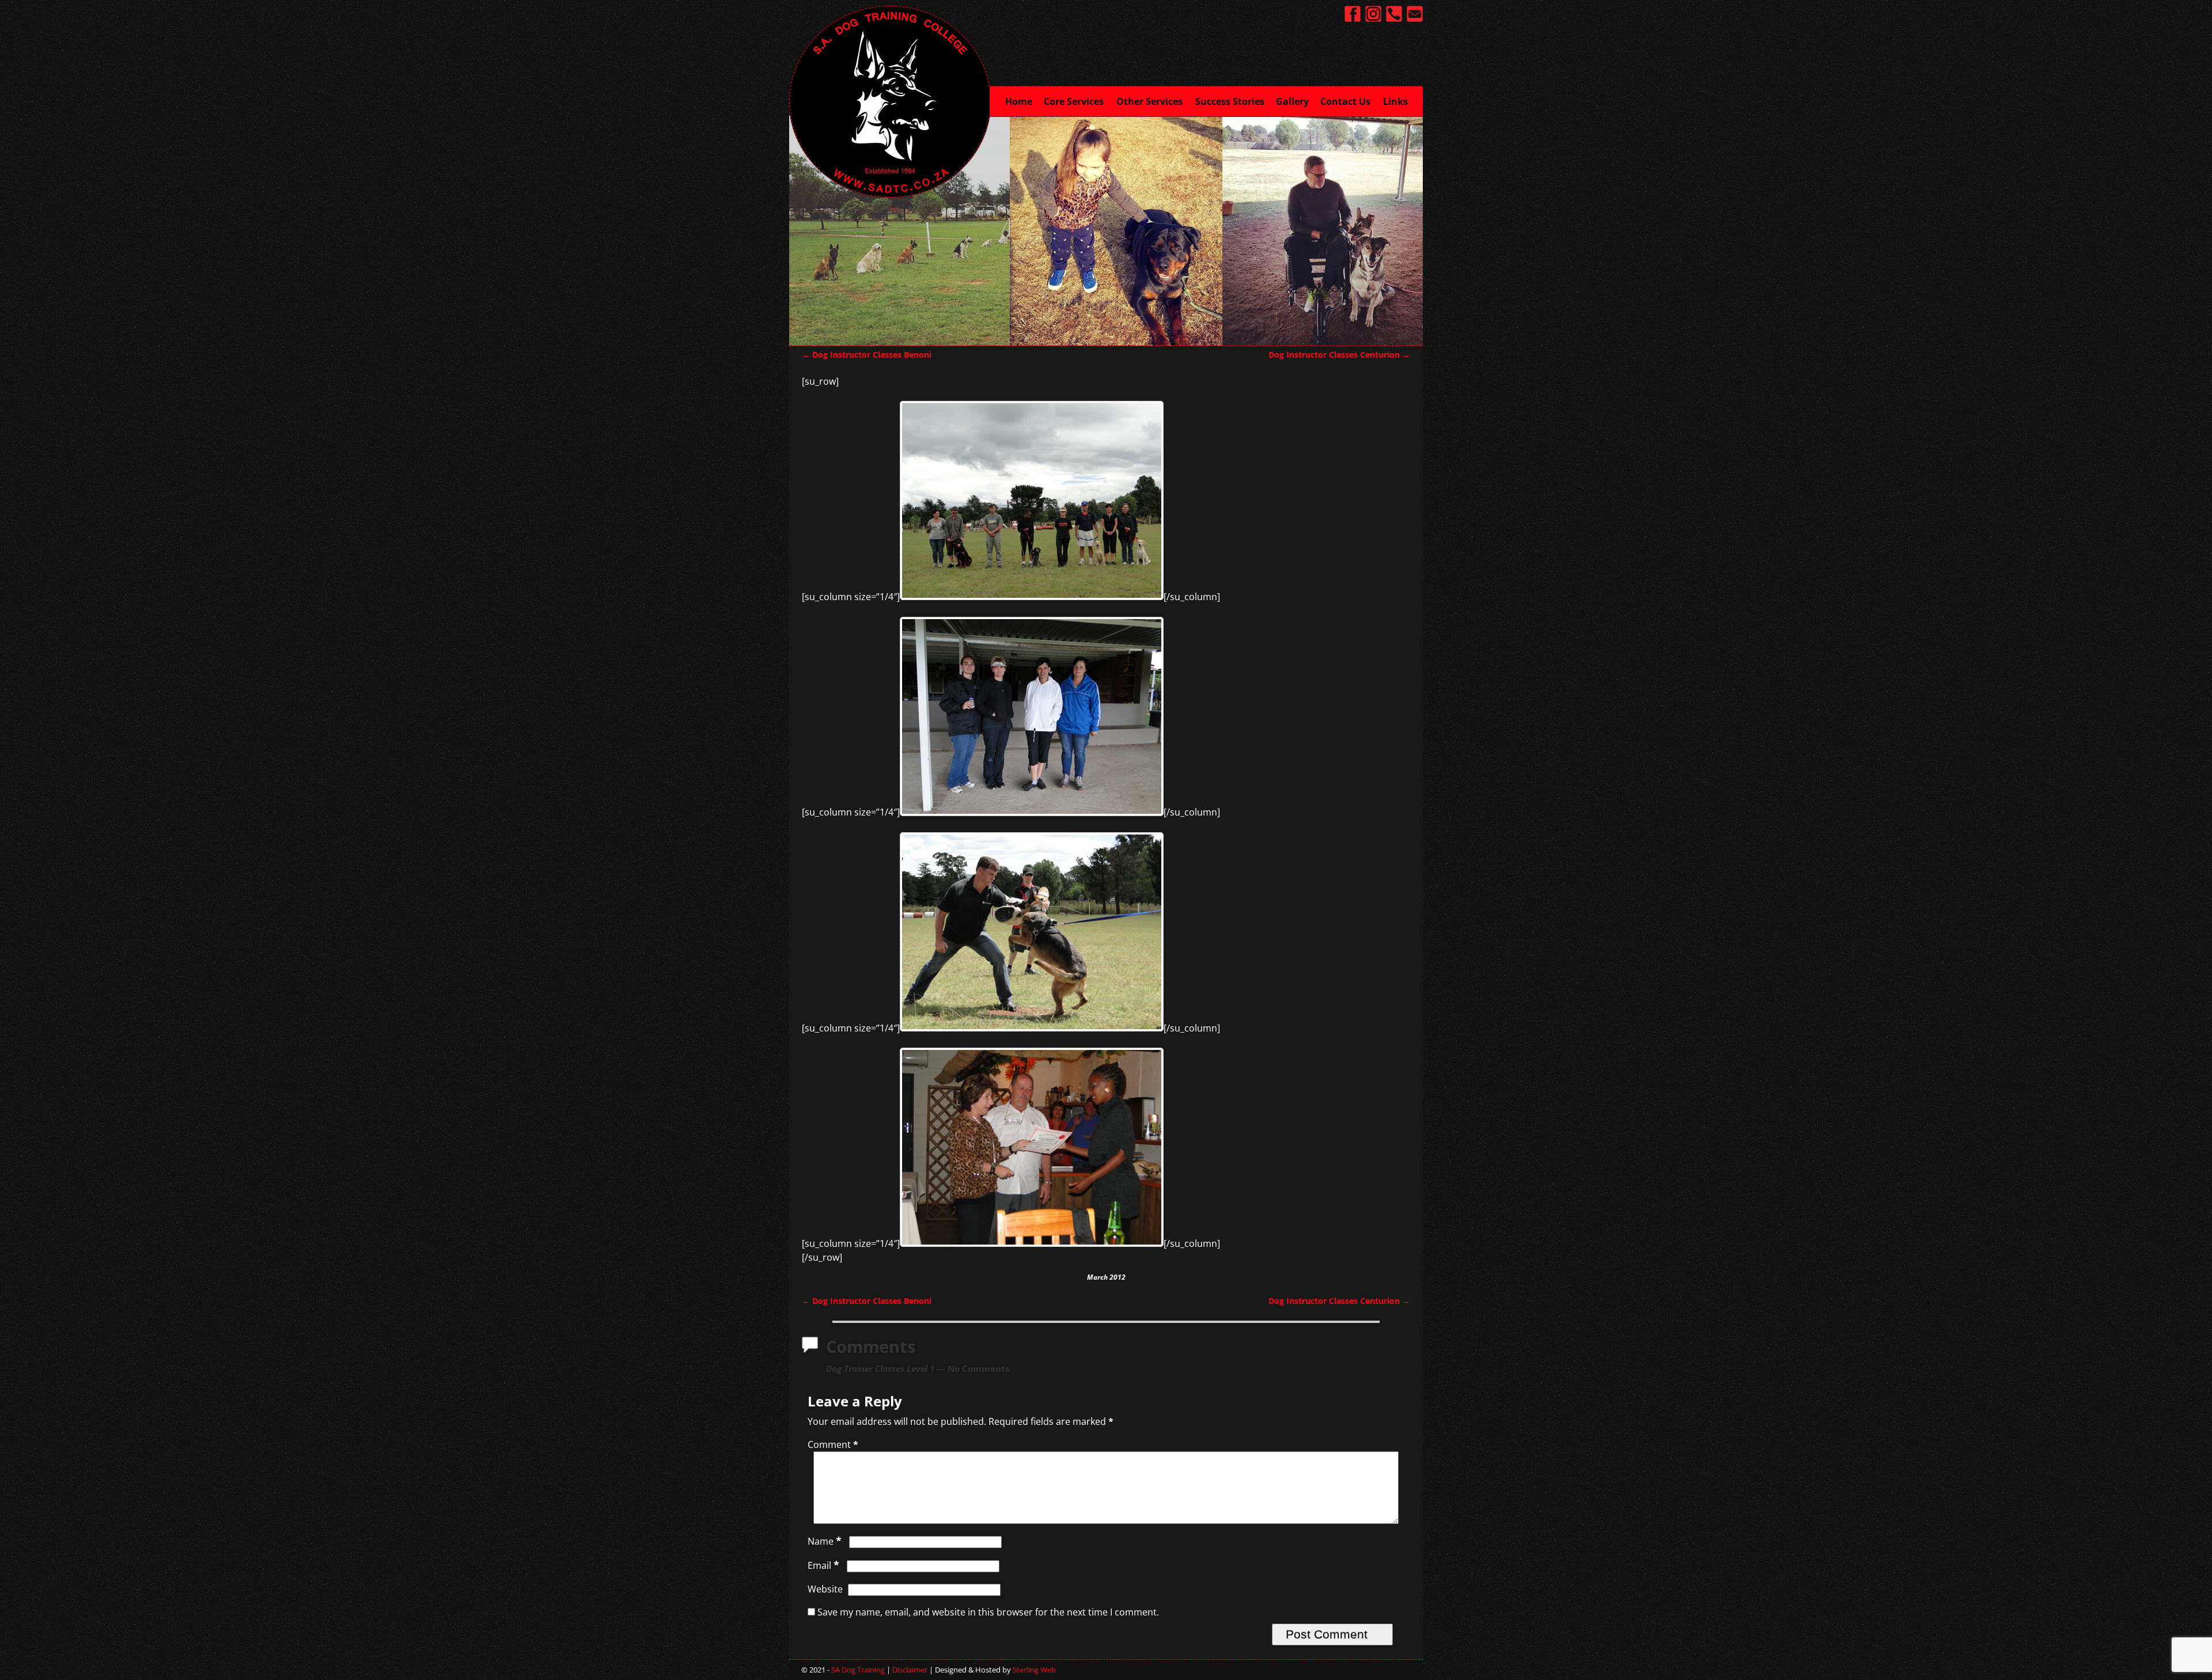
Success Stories (1230, 101)
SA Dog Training (858, 1670)
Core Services (1074, 101)
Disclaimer (910, 1670)
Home (1019, 101)
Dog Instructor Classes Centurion (1339, 354)
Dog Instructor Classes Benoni (867, 354)
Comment (833, 1444)
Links (1395, 101)
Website (825, 1589)
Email (823, 1565)
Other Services (1149, 101)
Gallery (1292, 101)
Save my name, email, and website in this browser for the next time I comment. (988, 1612)
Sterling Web (1034, 1670)
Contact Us (1345, 101)
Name (825, 1541)
